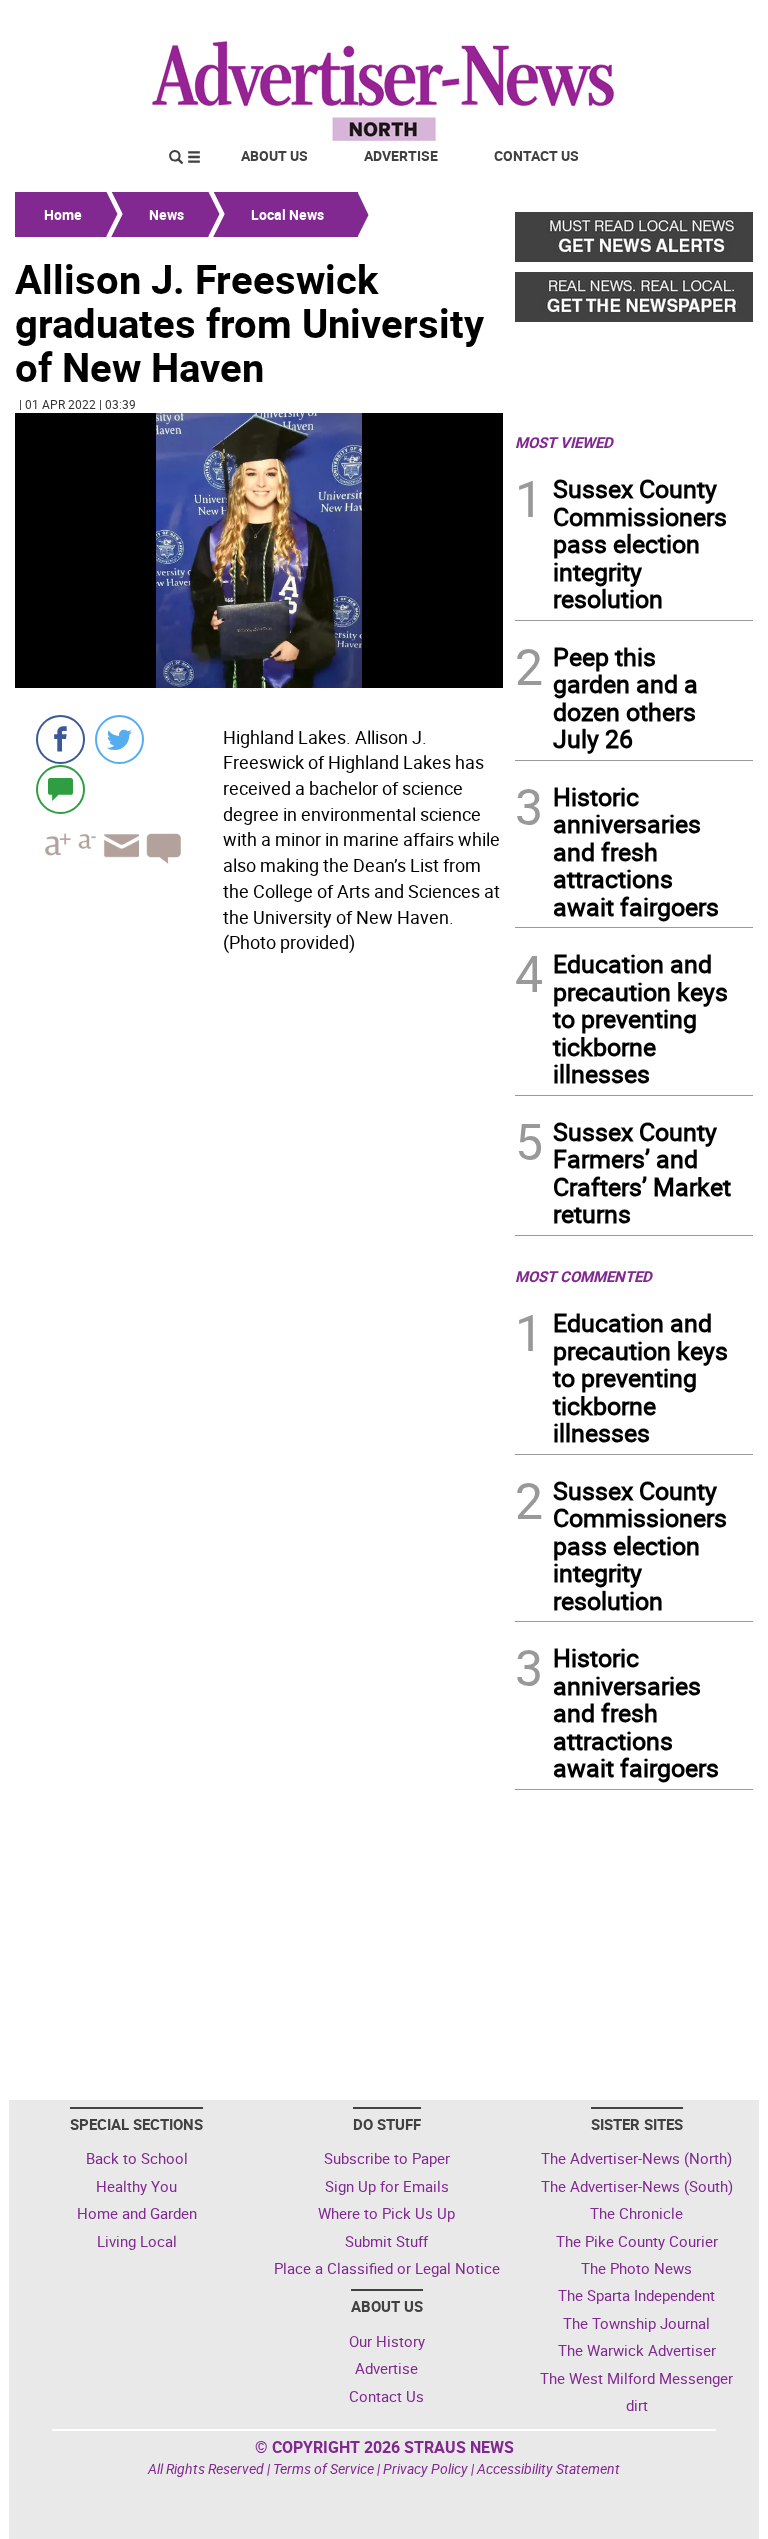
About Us (274, 155)
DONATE (704, 23)
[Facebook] (60, 739)
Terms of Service (323, 2468)
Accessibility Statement (548, 2468)
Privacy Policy (425, 2468)
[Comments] (60, 788)
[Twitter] (119, 739)
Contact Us (536, 155)
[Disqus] (259, 1236)
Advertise (401, 155)
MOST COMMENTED (583, 1276)
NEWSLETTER (592, 23)
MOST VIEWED (564, 442)
